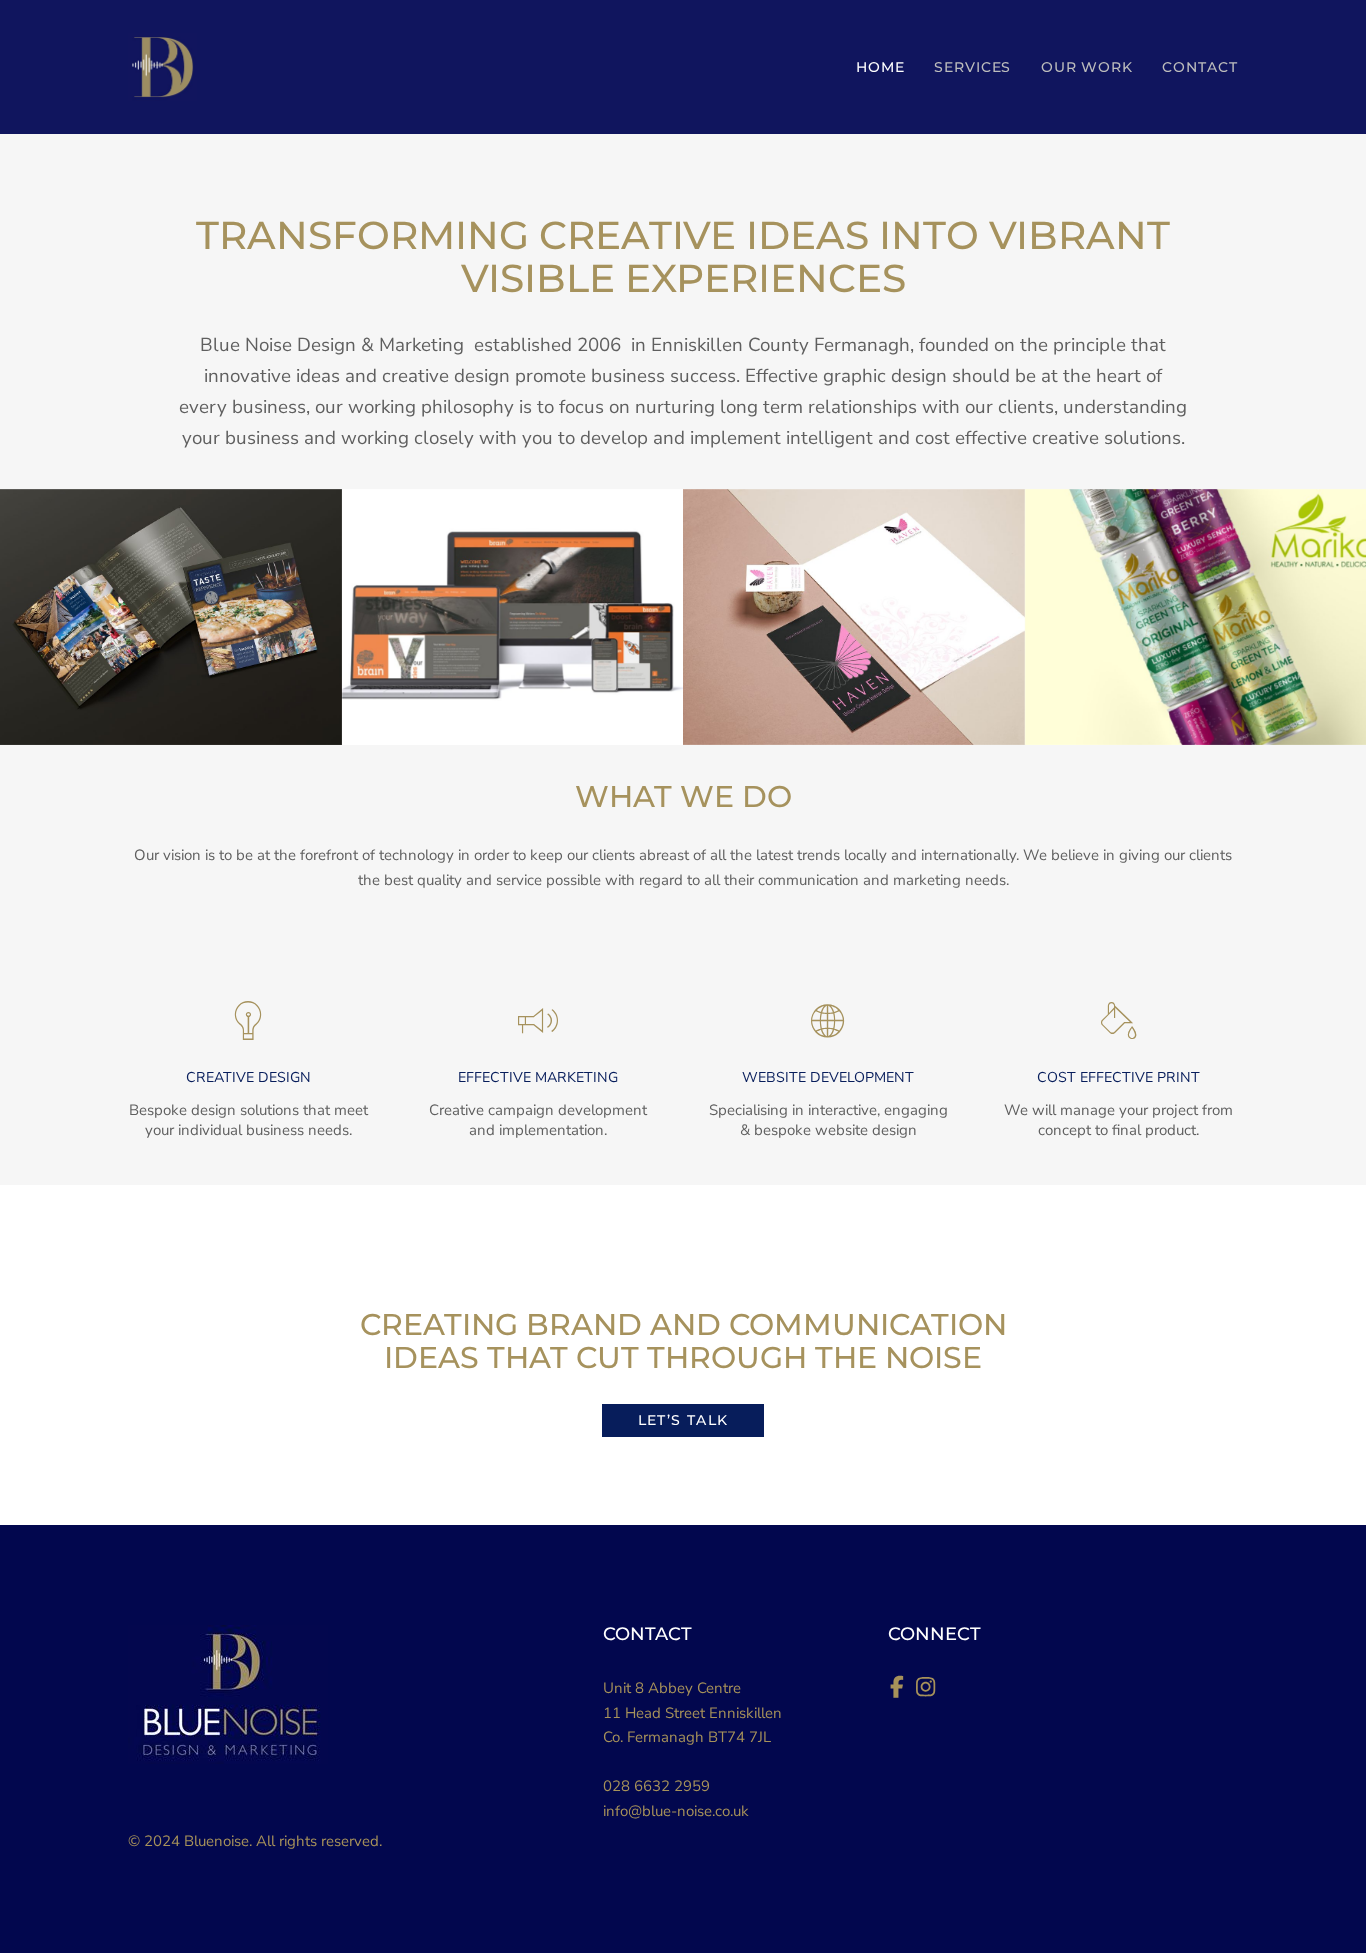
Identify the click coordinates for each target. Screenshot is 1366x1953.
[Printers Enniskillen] (1118, 1021)
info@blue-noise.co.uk (676, 1811)
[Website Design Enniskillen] (828, 1021)
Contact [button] (1200, 67)
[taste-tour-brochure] (171, 617)
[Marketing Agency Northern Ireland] (538, 1021)
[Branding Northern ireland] (248, 1021)
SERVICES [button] (973, 67)
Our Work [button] (1087, 67)
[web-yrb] (513, 617)
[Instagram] (930, 1690)
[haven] (854, 617)
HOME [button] (880, 67)
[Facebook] (902, 1690)
